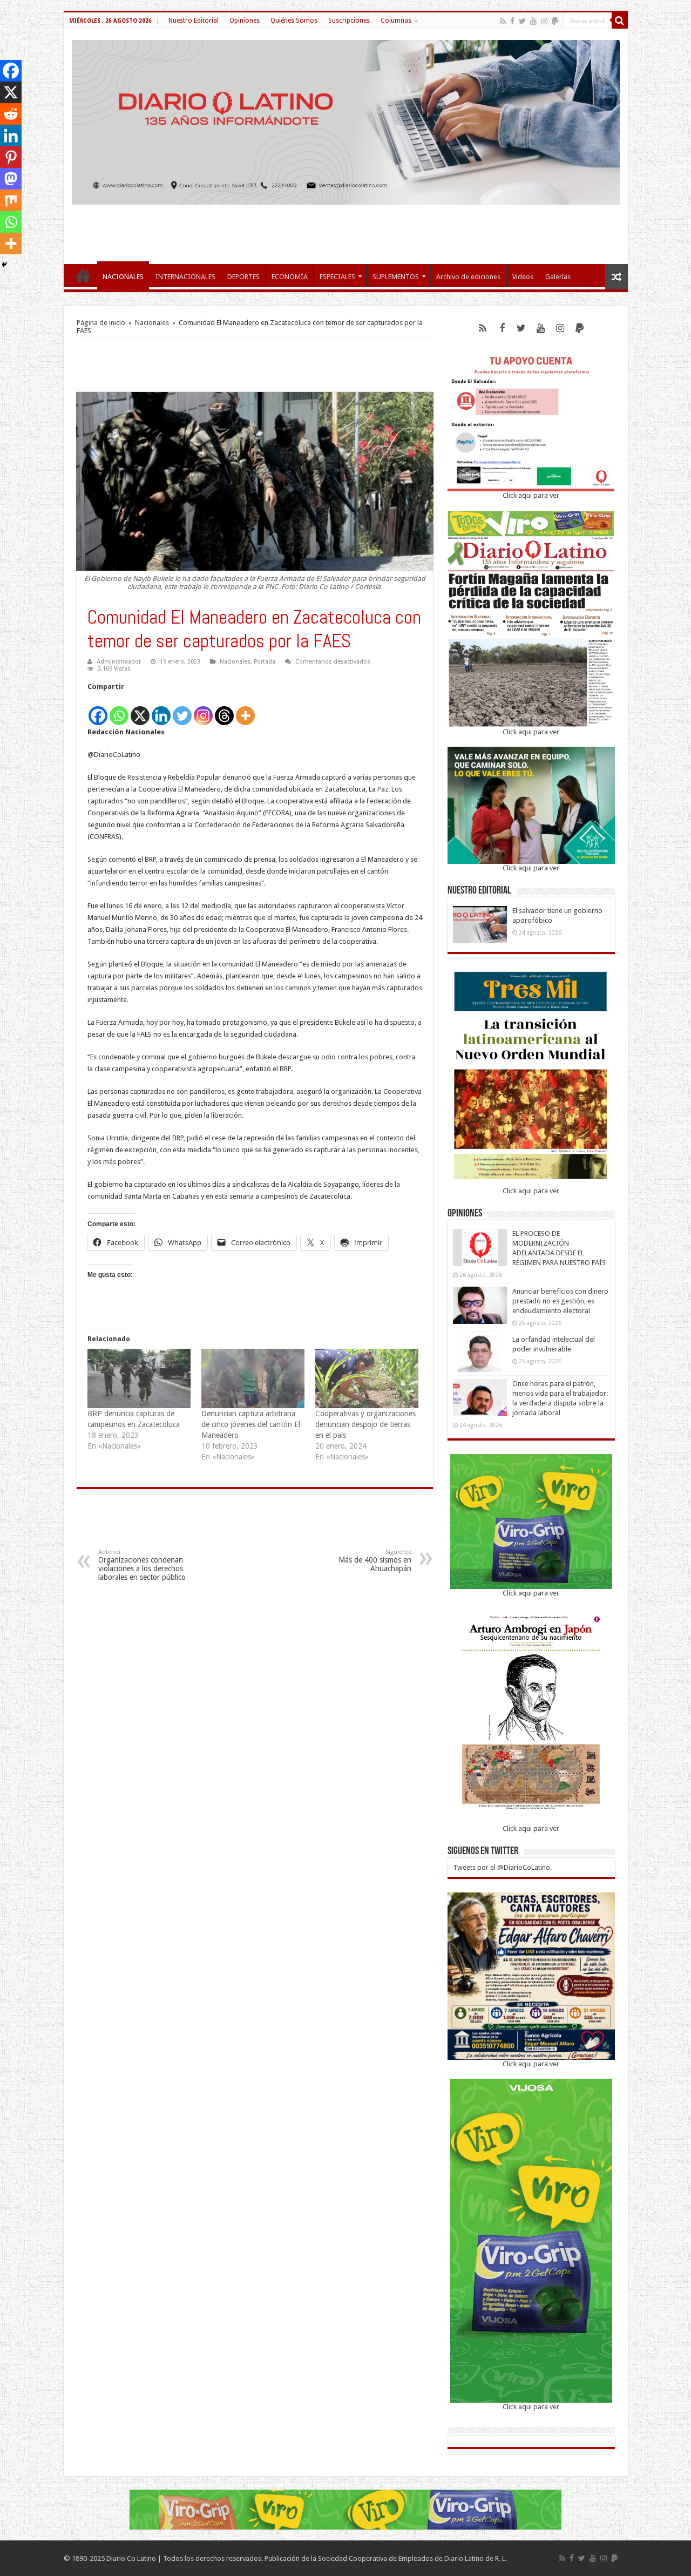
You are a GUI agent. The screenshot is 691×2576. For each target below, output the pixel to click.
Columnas (396, 21)
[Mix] (11, 200)
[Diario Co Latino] (346, 120)
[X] (140, 710)
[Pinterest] (11, 157)
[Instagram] (203, 710)
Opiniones (245, 21)
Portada (265, 662)
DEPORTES (243, 277)
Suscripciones (349, 21)
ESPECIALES (337, 277)
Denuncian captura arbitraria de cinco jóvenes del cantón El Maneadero (251, 1424)
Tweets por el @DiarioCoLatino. (502, 1867)
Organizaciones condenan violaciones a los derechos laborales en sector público (142, 1565)
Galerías (558, 277)
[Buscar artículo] (620, 21)
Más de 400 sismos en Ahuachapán (375, 1561)
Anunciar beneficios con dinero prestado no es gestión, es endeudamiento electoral (560, 1301)
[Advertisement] (345, 229)
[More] (245, 710)
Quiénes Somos (294, 21)
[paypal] (555, 21)
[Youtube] (533, 21)
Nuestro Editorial (194, 21)
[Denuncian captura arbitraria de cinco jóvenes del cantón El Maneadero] (253, 1378)
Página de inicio (101, 323)
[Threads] (224, 710)
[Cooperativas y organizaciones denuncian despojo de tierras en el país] (367, 1378)
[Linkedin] (161, 710)
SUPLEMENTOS (396, 277)
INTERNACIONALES (185, 277)
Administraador (119, 662)
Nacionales (152, 323)
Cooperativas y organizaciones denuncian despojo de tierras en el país (365, 1424)
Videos (523, 277)
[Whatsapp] (119, 710)
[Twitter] (522, 21)
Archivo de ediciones (468, 277)
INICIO (83, 275)
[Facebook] (512, 21)
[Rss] (503, 21)
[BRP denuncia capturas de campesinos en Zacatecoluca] (139, 1378)
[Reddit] (11, 114)
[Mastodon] (11, 179)
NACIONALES (123, 277)
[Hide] (4, 265)
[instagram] (544, 21)
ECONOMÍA (290, 277)
